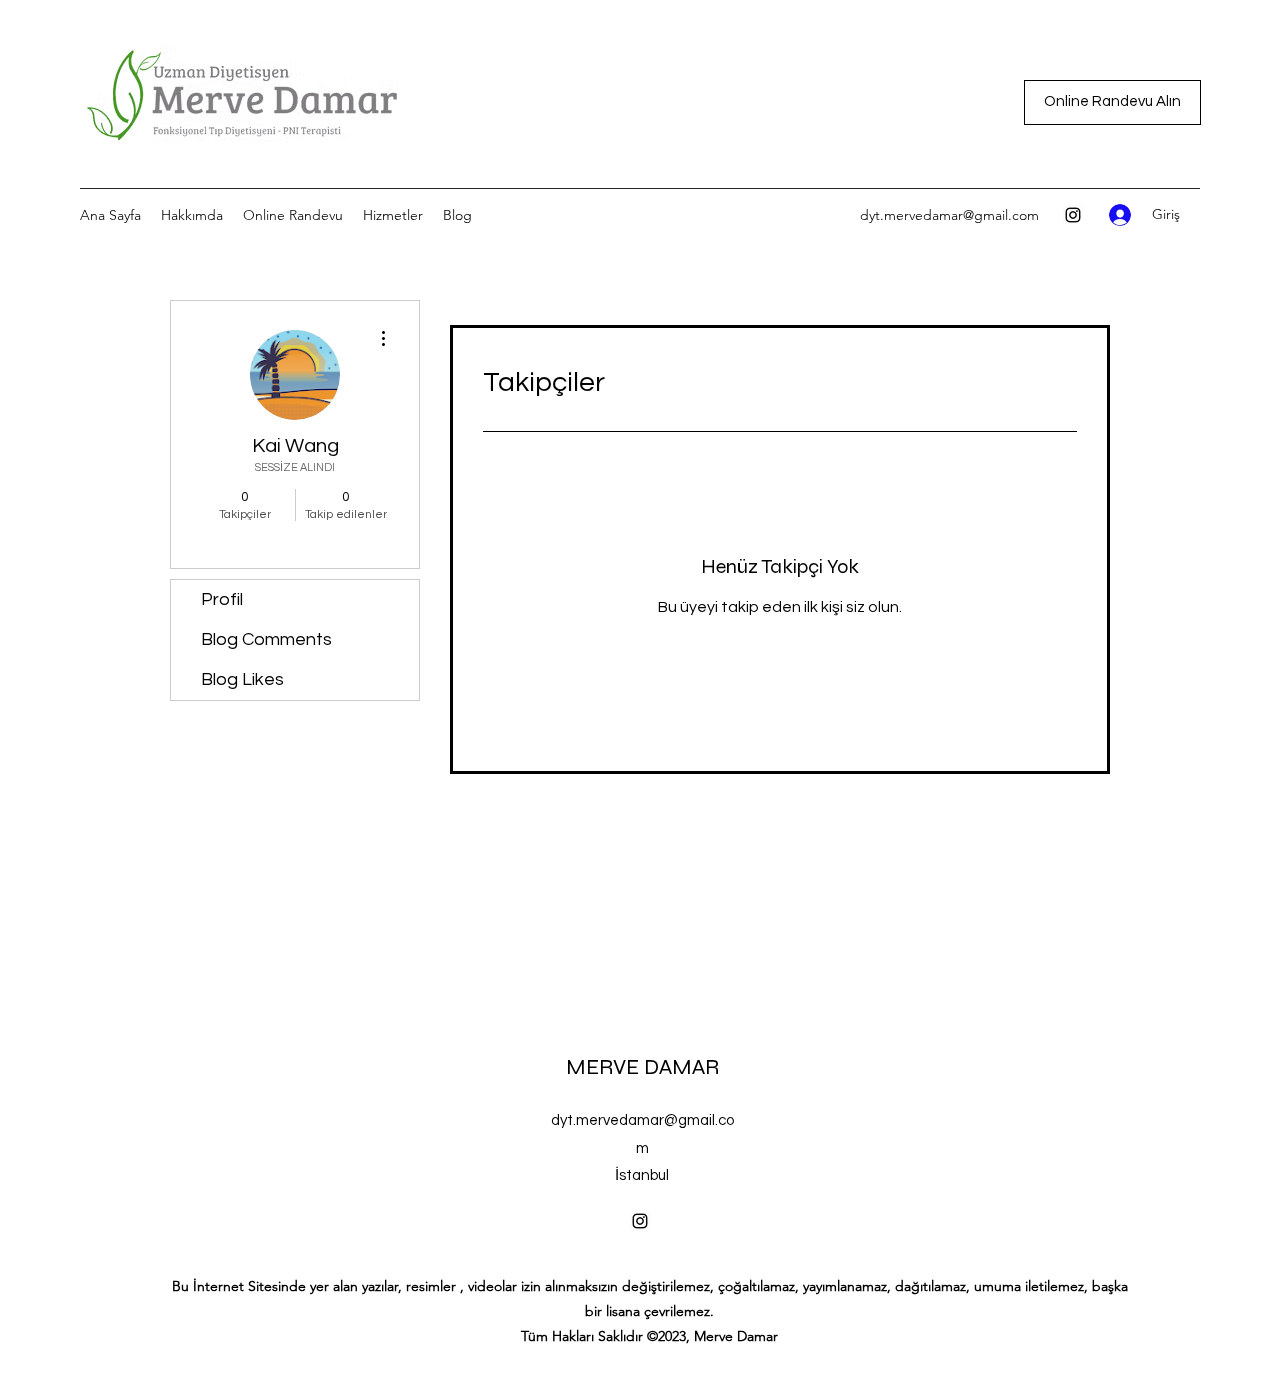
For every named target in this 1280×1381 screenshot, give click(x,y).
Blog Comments (266, 639)
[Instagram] (1073, 215)
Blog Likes (242, 679)
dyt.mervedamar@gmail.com (949, 215)
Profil (222, 599)
